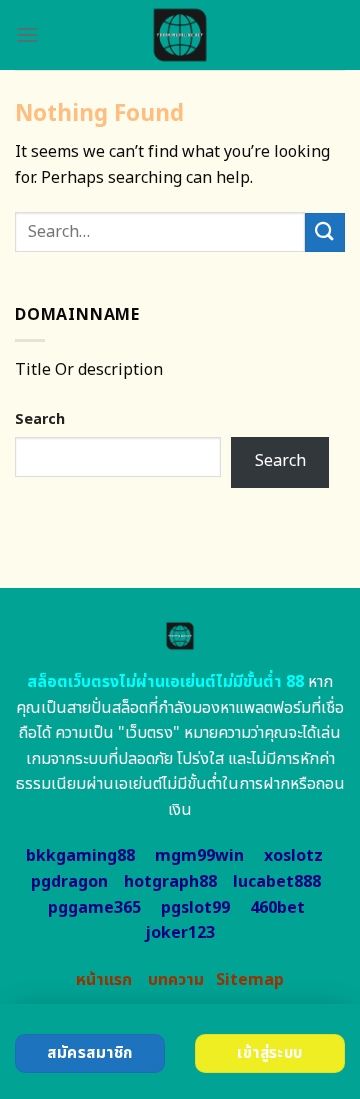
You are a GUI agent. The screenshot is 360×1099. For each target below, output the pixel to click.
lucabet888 (277, 882)
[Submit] (325, 232)
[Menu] (27, 34)
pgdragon (69, 882)
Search (40, 419)
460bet (277, 908)
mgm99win (199, 856)
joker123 (180, 933)
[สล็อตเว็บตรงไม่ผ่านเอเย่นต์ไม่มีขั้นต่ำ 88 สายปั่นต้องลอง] (180, 35)
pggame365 (94, 908)
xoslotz (293, 856)
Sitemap (250, 980)
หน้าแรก (104, 980)
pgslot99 (195, 908)
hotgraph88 (170, 882)
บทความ (176, 980)
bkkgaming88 (80, 856)
